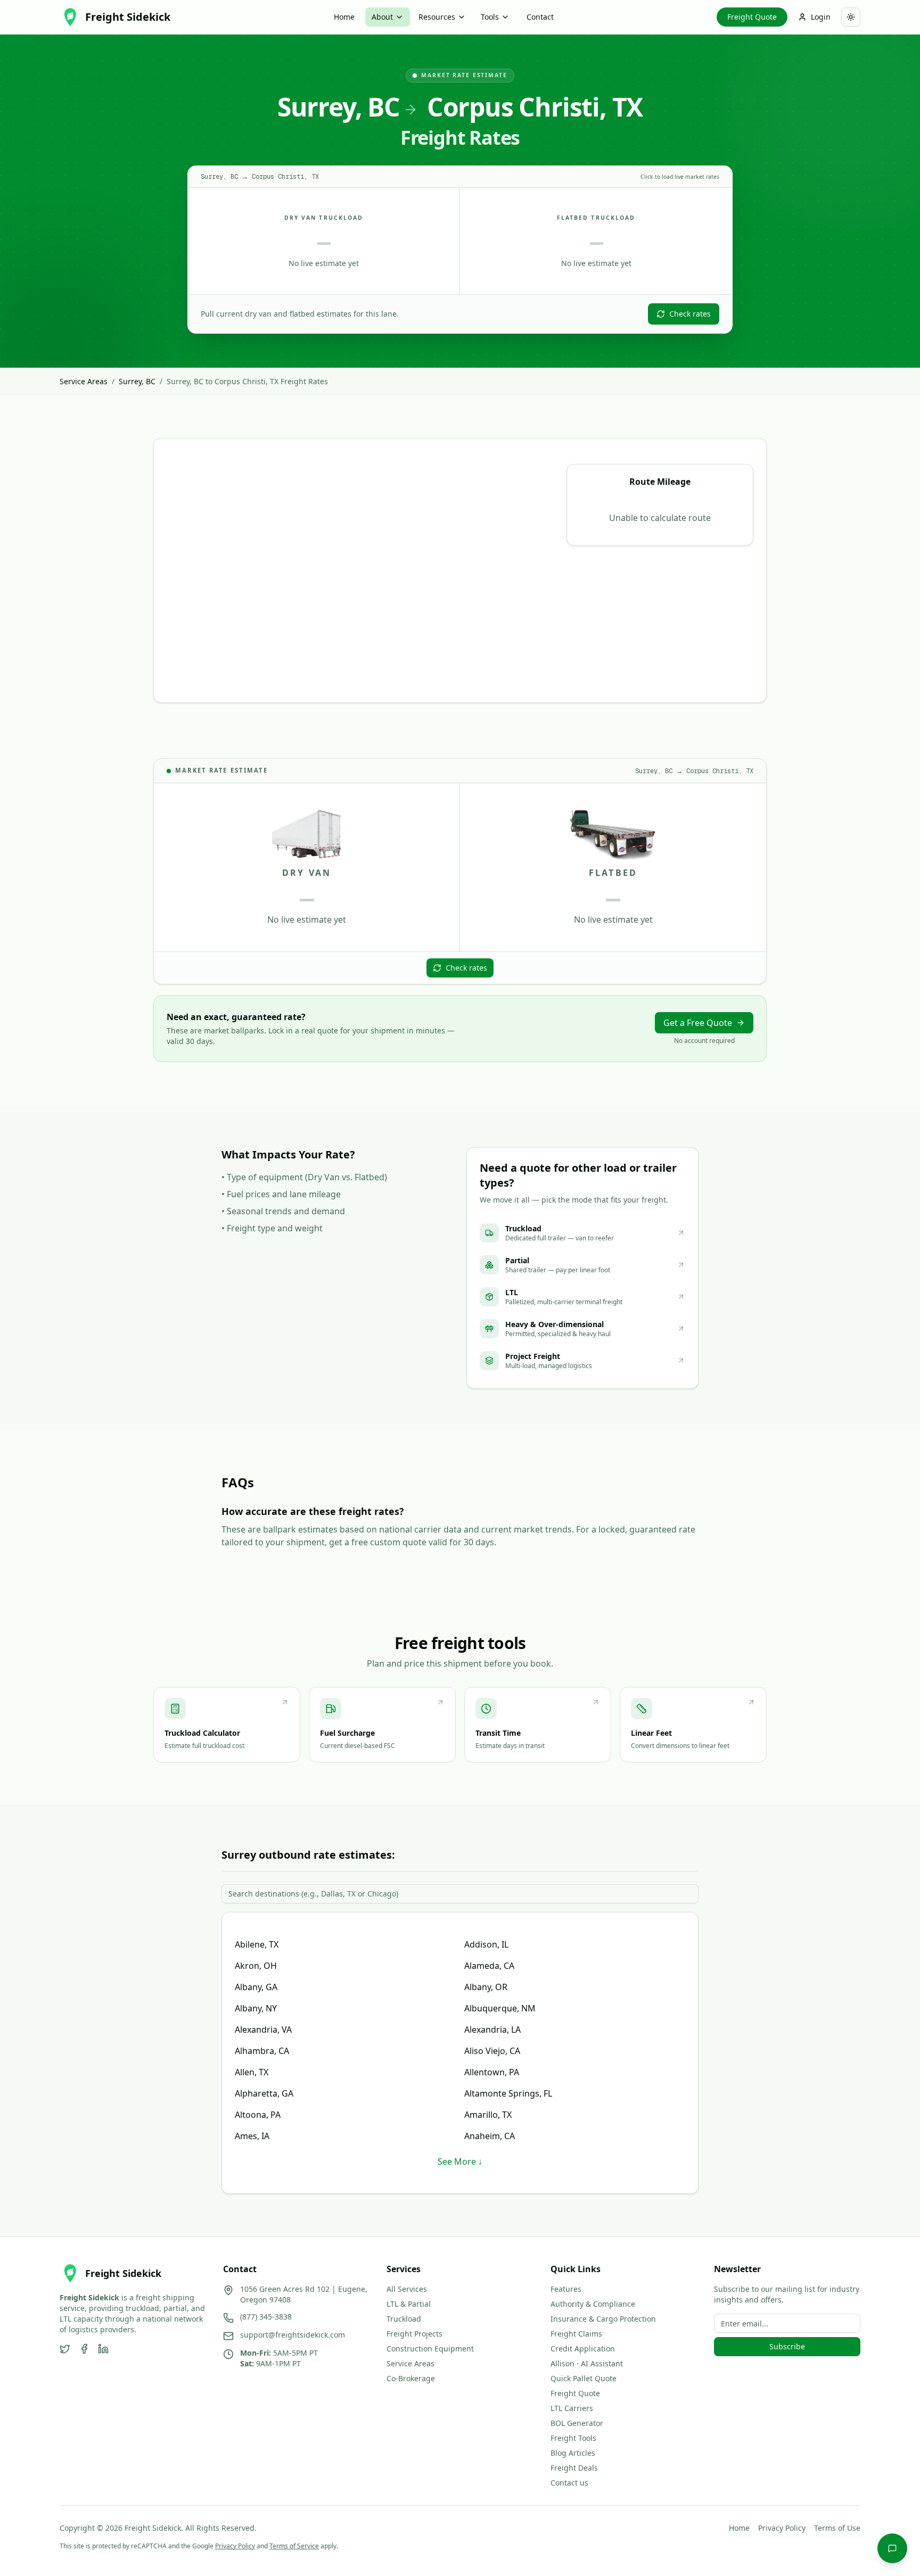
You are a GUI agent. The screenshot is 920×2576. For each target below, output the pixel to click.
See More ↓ (460, 2161)
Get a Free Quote (698, 1023)
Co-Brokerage (411, 2378)
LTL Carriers (572, 2408)
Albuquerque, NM (500, 2008)
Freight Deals (574, 2468)
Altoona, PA (258, 2115)
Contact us (569, 2483)
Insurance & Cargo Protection (603, 2319)
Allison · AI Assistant (587, 2363)
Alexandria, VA (263, 2030)
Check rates (690, 314)
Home (344, 17)
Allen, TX (252, 2072)
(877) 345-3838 (266, 2317)
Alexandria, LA (492, 2030)
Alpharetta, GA (264, 2093)
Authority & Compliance (593, 2304)
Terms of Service (294, 2546)
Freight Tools (573, 2438)
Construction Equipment (430, 2349)
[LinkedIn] (103, 2349)
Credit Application (583, 2349)
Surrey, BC (137, 381)
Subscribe (787, 2346)
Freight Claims (576, 2334)
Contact (540, 17)
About (382, 17)
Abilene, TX (257, 1944)
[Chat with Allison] (892, 2548)
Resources (437, 17)
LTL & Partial (409, 2304)
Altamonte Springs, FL (508, 2093)
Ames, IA (252, 2136)
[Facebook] (84, 2349)
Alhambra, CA (262, 2051)
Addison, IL (486, 1944)
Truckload (404, 2319)
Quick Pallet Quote (584, 2378)
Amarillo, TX (488, 2115)
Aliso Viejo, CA (492, 2051)
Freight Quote (752, 17)
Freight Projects (414, 2334)
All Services (407, 2289)
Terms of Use (837, 2528)
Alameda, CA (489, 1966)
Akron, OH (256, 1966)
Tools (490, 17)
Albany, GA (256, 1987)
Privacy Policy (782, 2528)
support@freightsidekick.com (293, 2335)
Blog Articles (573, 2453)
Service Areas (84, 381)
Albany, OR (486, 1987)
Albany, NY (256, 2008)
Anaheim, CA (490, 2136)
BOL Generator (577, 2423)
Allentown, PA (492, 2072)
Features (566, 2289)
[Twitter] (65, 2349)
